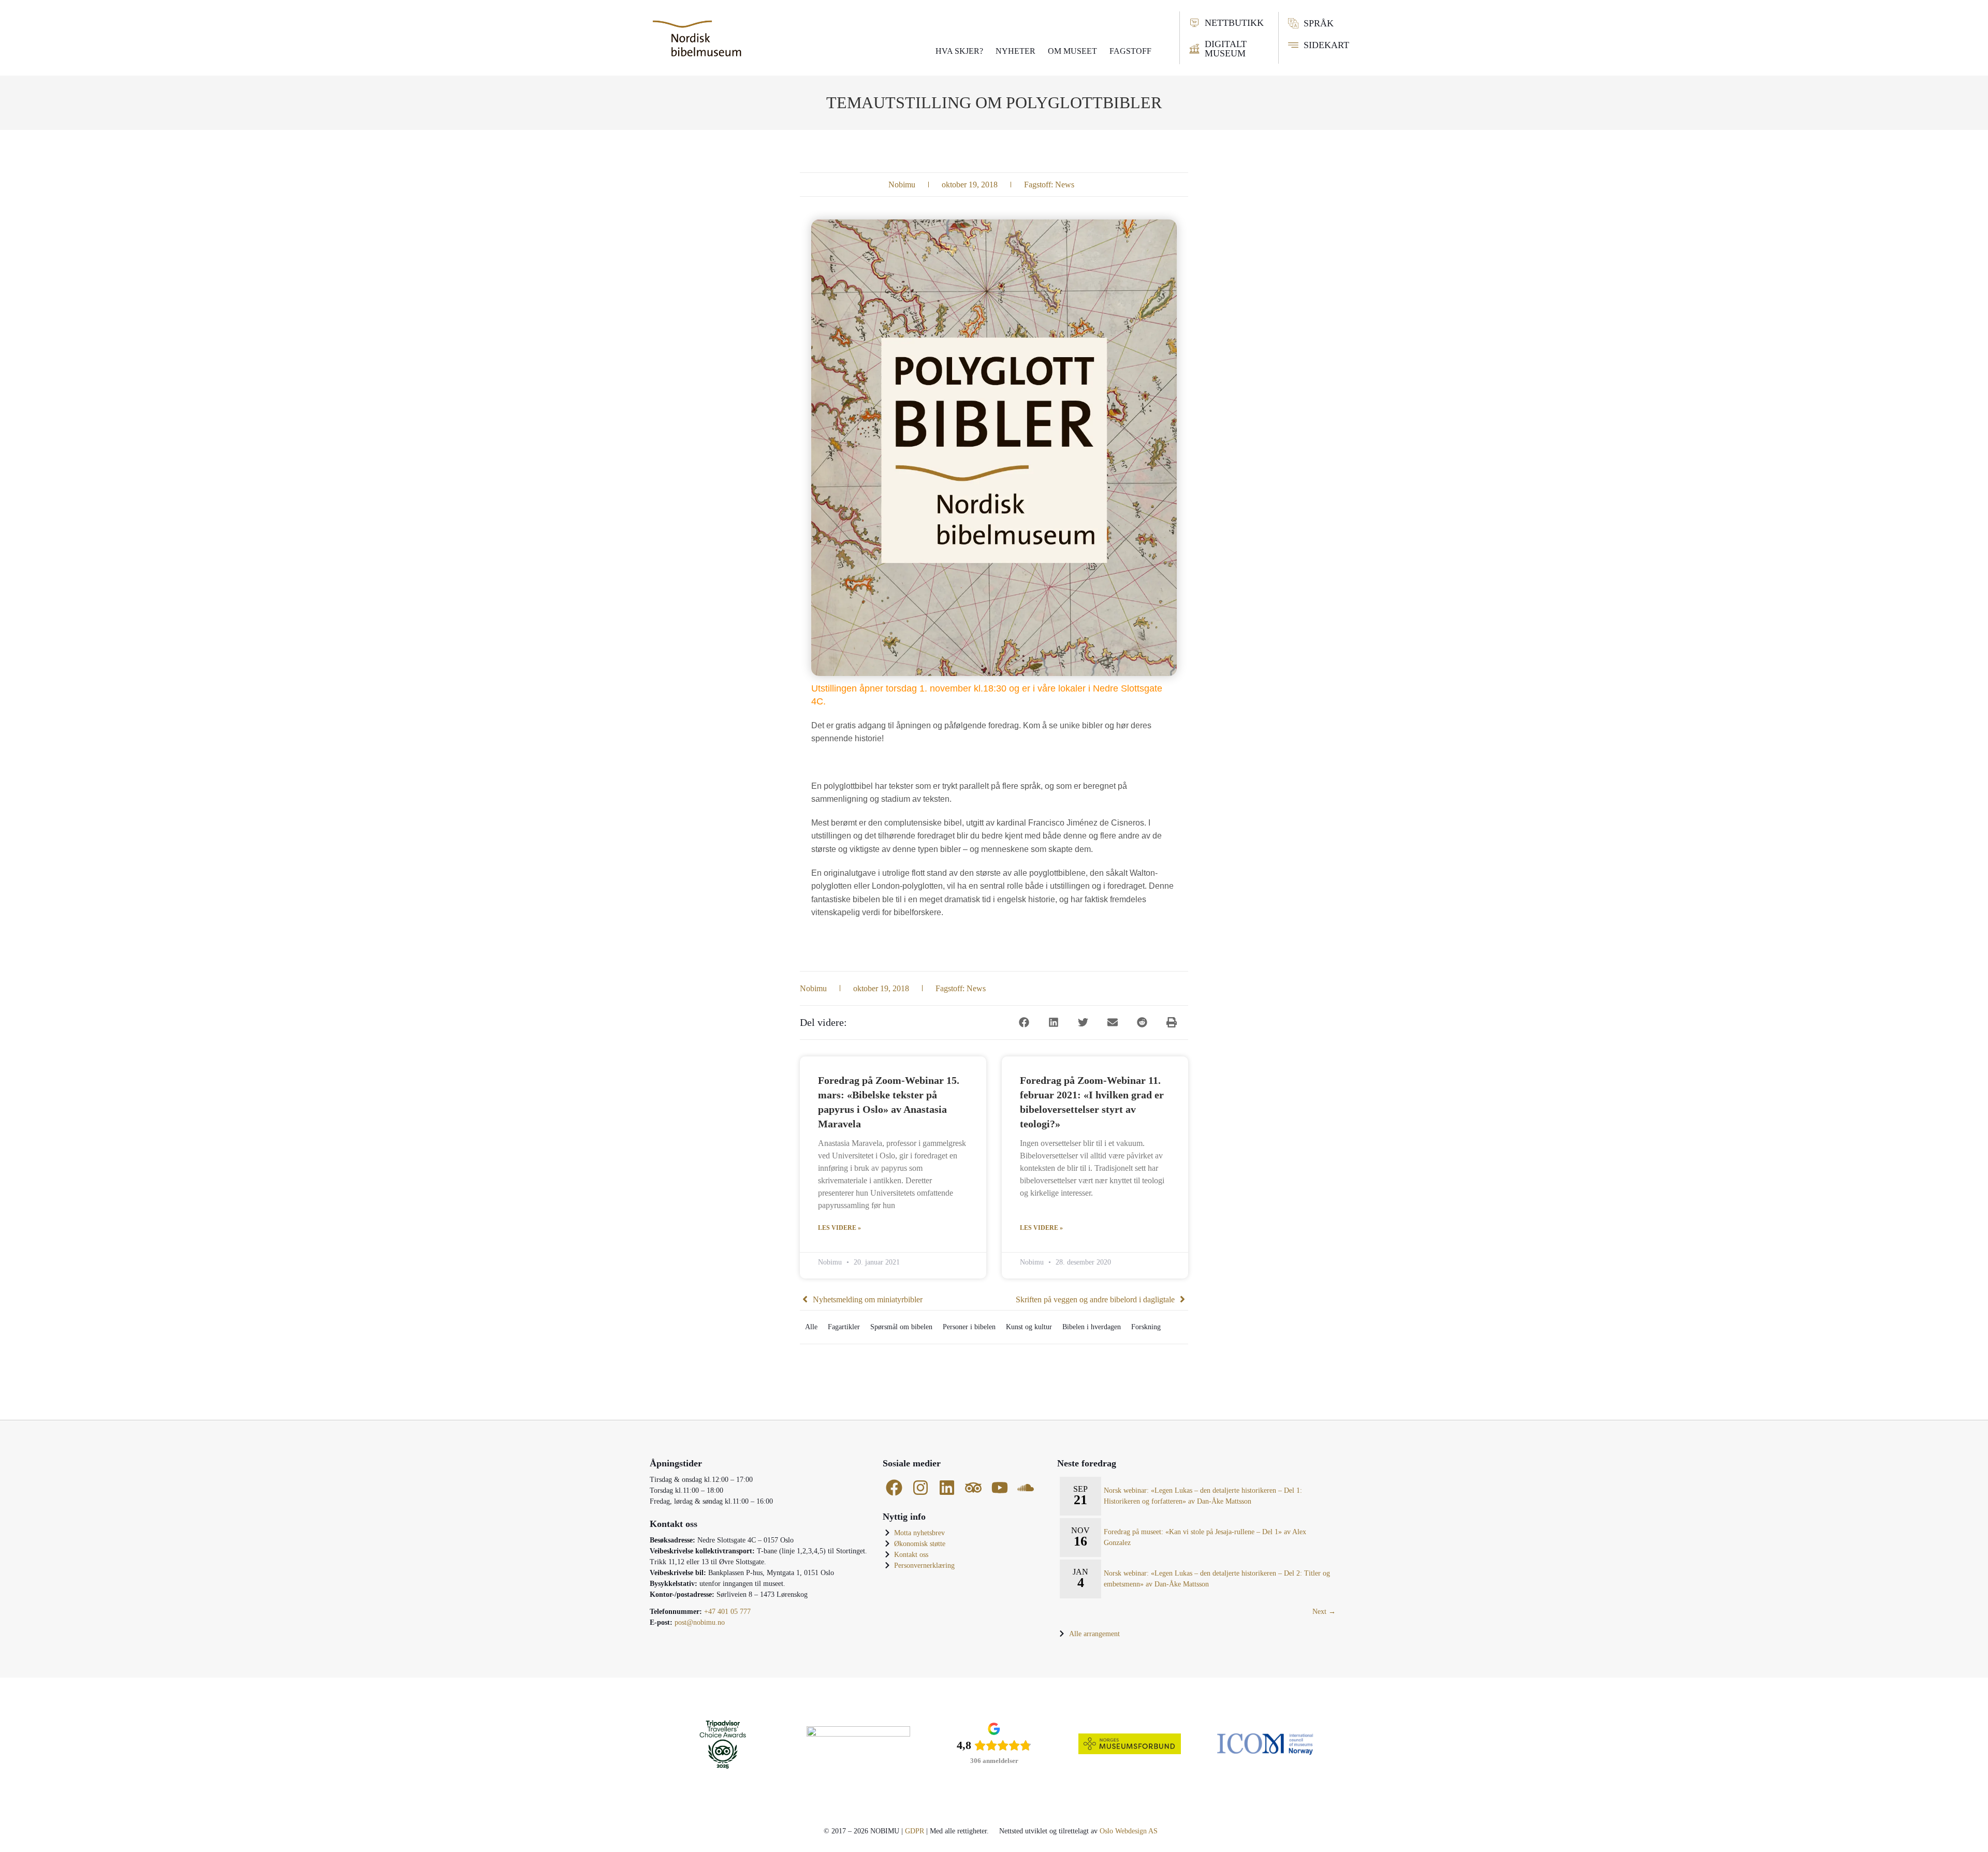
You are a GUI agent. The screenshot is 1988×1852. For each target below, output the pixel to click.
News (1065, 185)
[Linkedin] (947, 1488)
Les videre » (839, 1228)
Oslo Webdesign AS (1129, 1831)
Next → (1324, 1612)
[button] (1024, 1023)
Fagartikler (844, 1327)
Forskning (1146, 1327)
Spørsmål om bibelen (901, 1327)
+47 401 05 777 (727, 1612)
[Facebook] (894, 1488)
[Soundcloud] (1026, 1488)
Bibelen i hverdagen (1092, 1327)
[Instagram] (921, 1488)
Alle (811, 1327)
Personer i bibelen (969, 1327)
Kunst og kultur (1029, 1327)
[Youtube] (999, 1488)
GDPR (915, 1831)
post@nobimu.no (700, 1622)
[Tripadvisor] (973, 1488)
